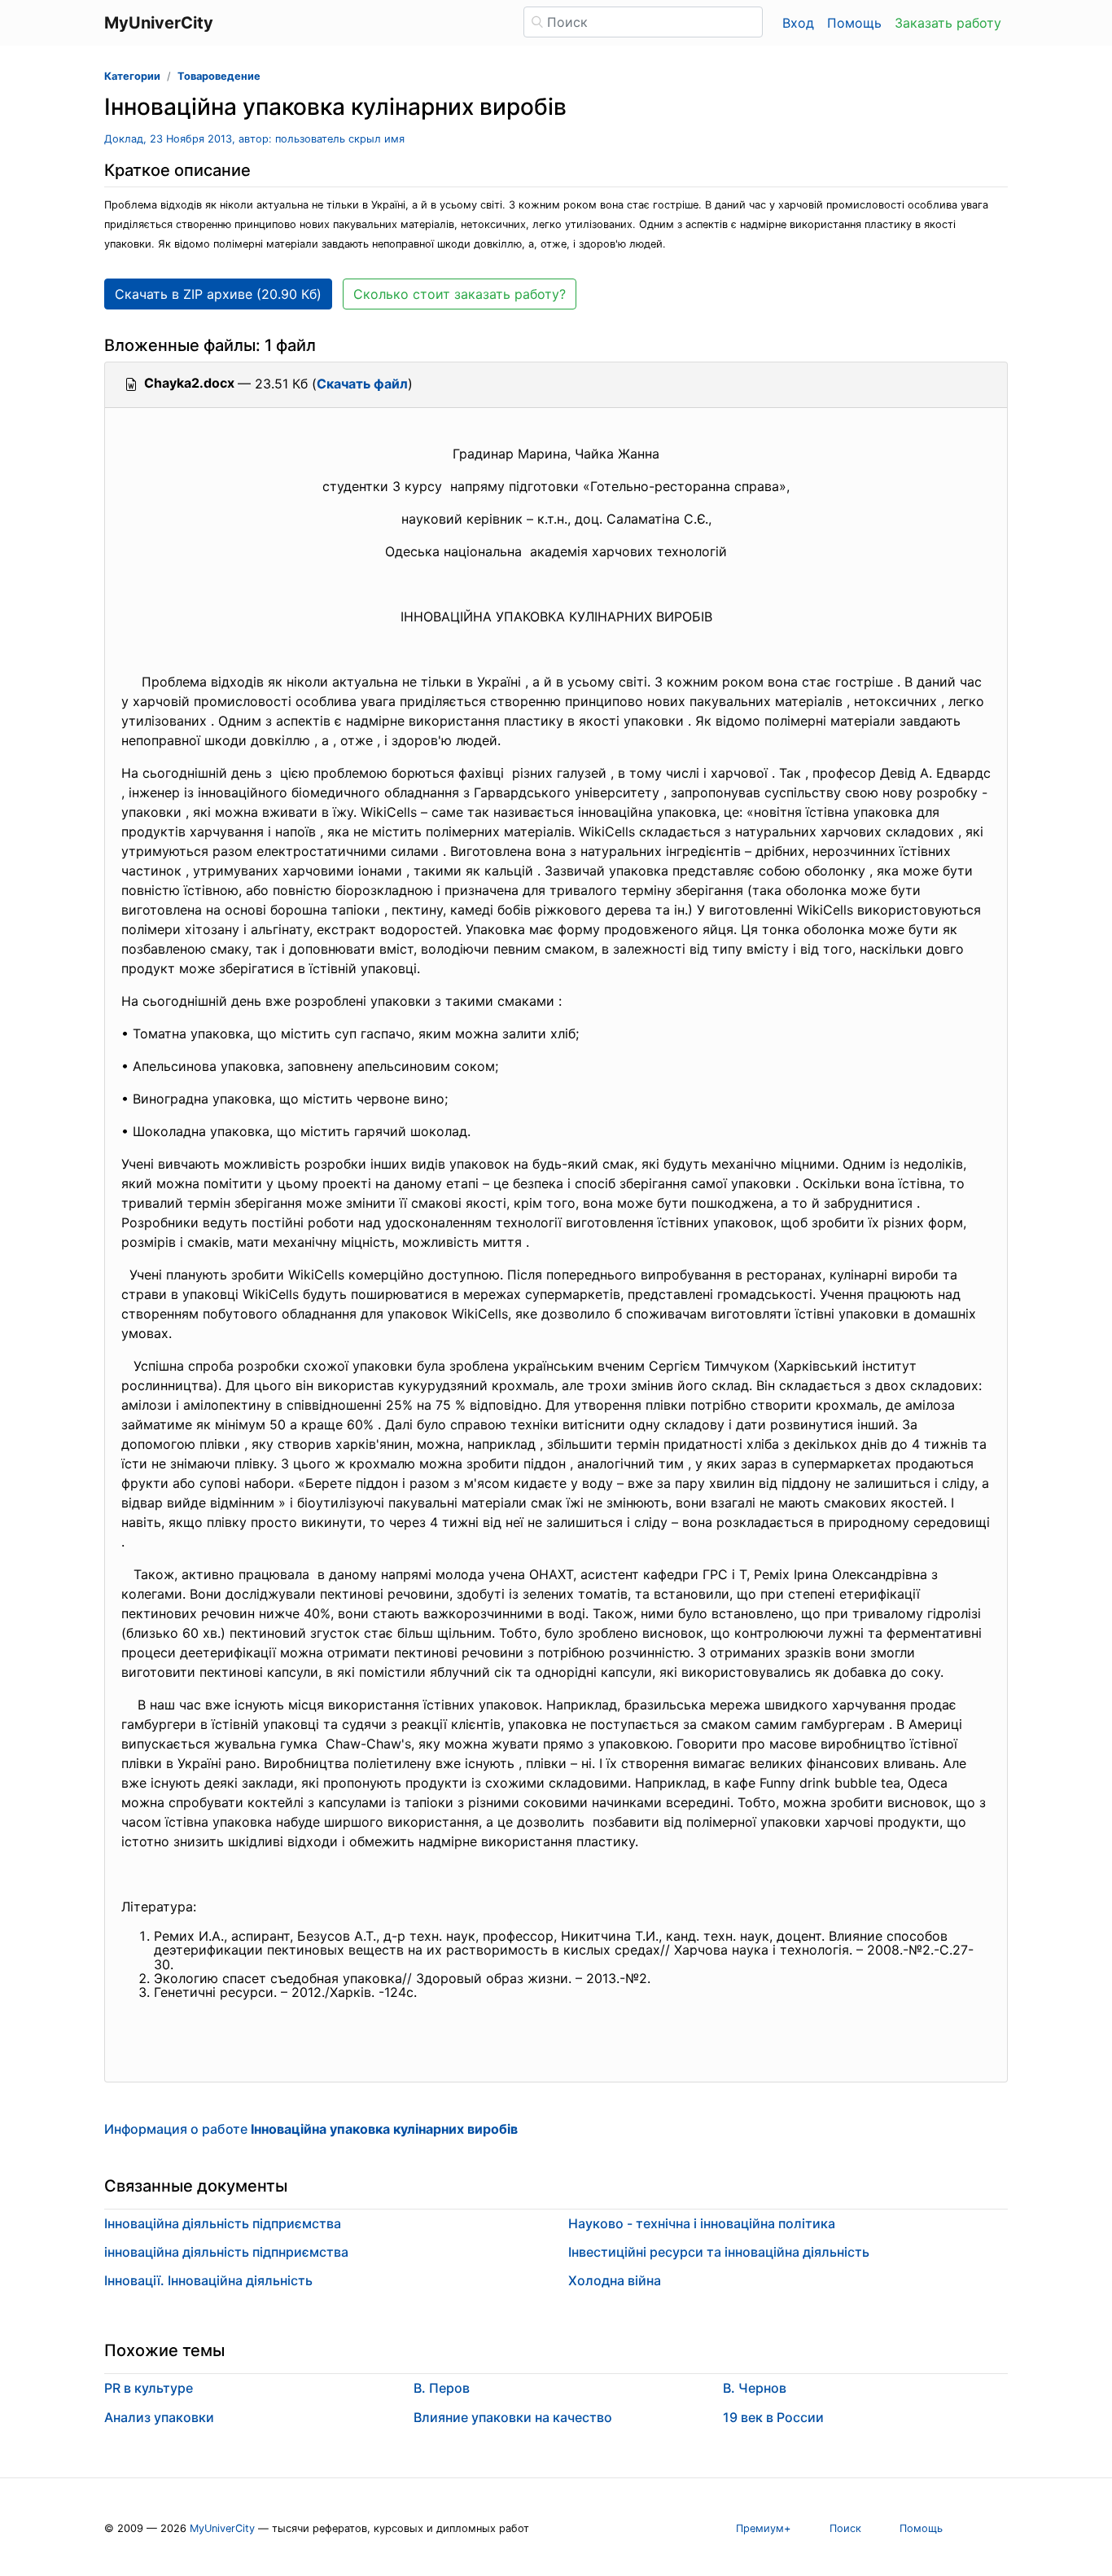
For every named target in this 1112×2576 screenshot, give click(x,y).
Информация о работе (311, 2129)
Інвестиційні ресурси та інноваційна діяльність (719, 2252)
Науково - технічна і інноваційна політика (702, 2223)
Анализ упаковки (159, 2417)
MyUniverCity (222, 2528)
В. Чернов (755, 2388)
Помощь (854, 23)
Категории (132, 76)
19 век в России (773, 2417)
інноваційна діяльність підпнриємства (226, 2252)
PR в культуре (149, 2388)
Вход (798, 23)
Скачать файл (362, 384)
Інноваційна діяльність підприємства (223, 2223)
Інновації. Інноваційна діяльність (208, 2280)
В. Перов (442, 2388)
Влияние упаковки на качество (513, 2417)
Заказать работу (948, 23)
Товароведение (219, 76)
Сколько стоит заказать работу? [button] (460, 294)
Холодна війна (615, 2280)
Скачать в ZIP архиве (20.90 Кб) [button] (218, 294)
